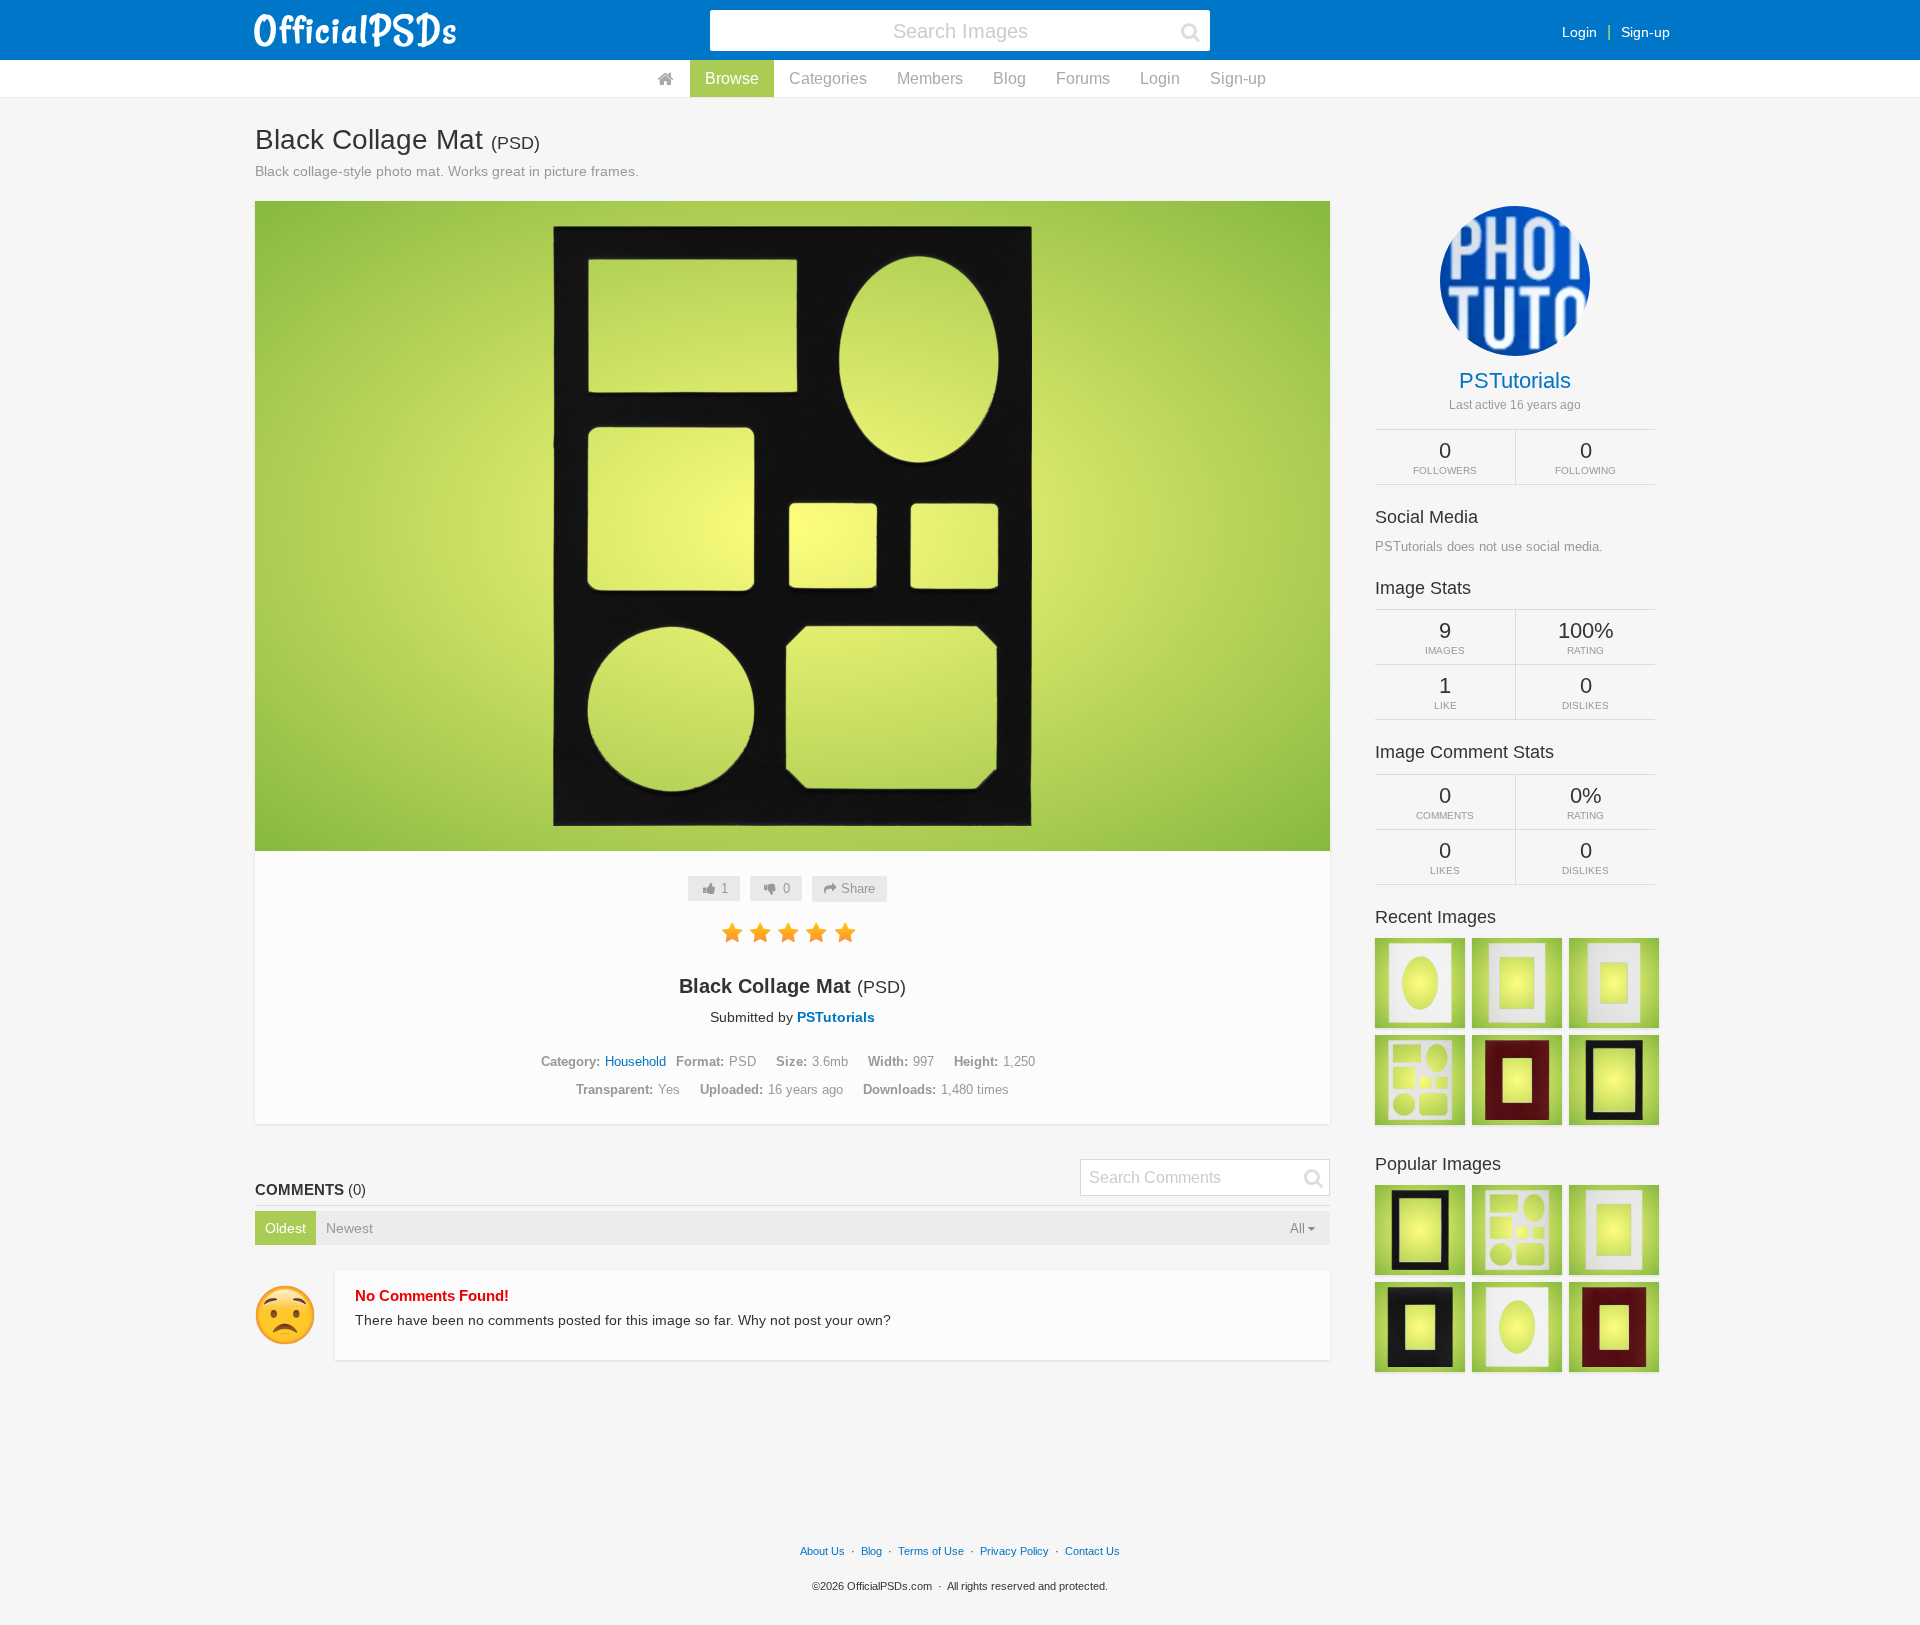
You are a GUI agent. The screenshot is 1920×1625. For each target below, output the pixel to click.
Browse (732, 78)
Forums (1083, 78)
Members (930, 78)
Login (1579, 32)
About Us (822, 1551)
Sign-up (1645, 32)
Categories (828, 78)
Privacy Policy (1014, 1551)
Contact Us (1092, 1551)
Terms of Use (931, 1551)
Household (635, 1061)
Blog (1009, 78)
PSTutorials (836, 1017)
